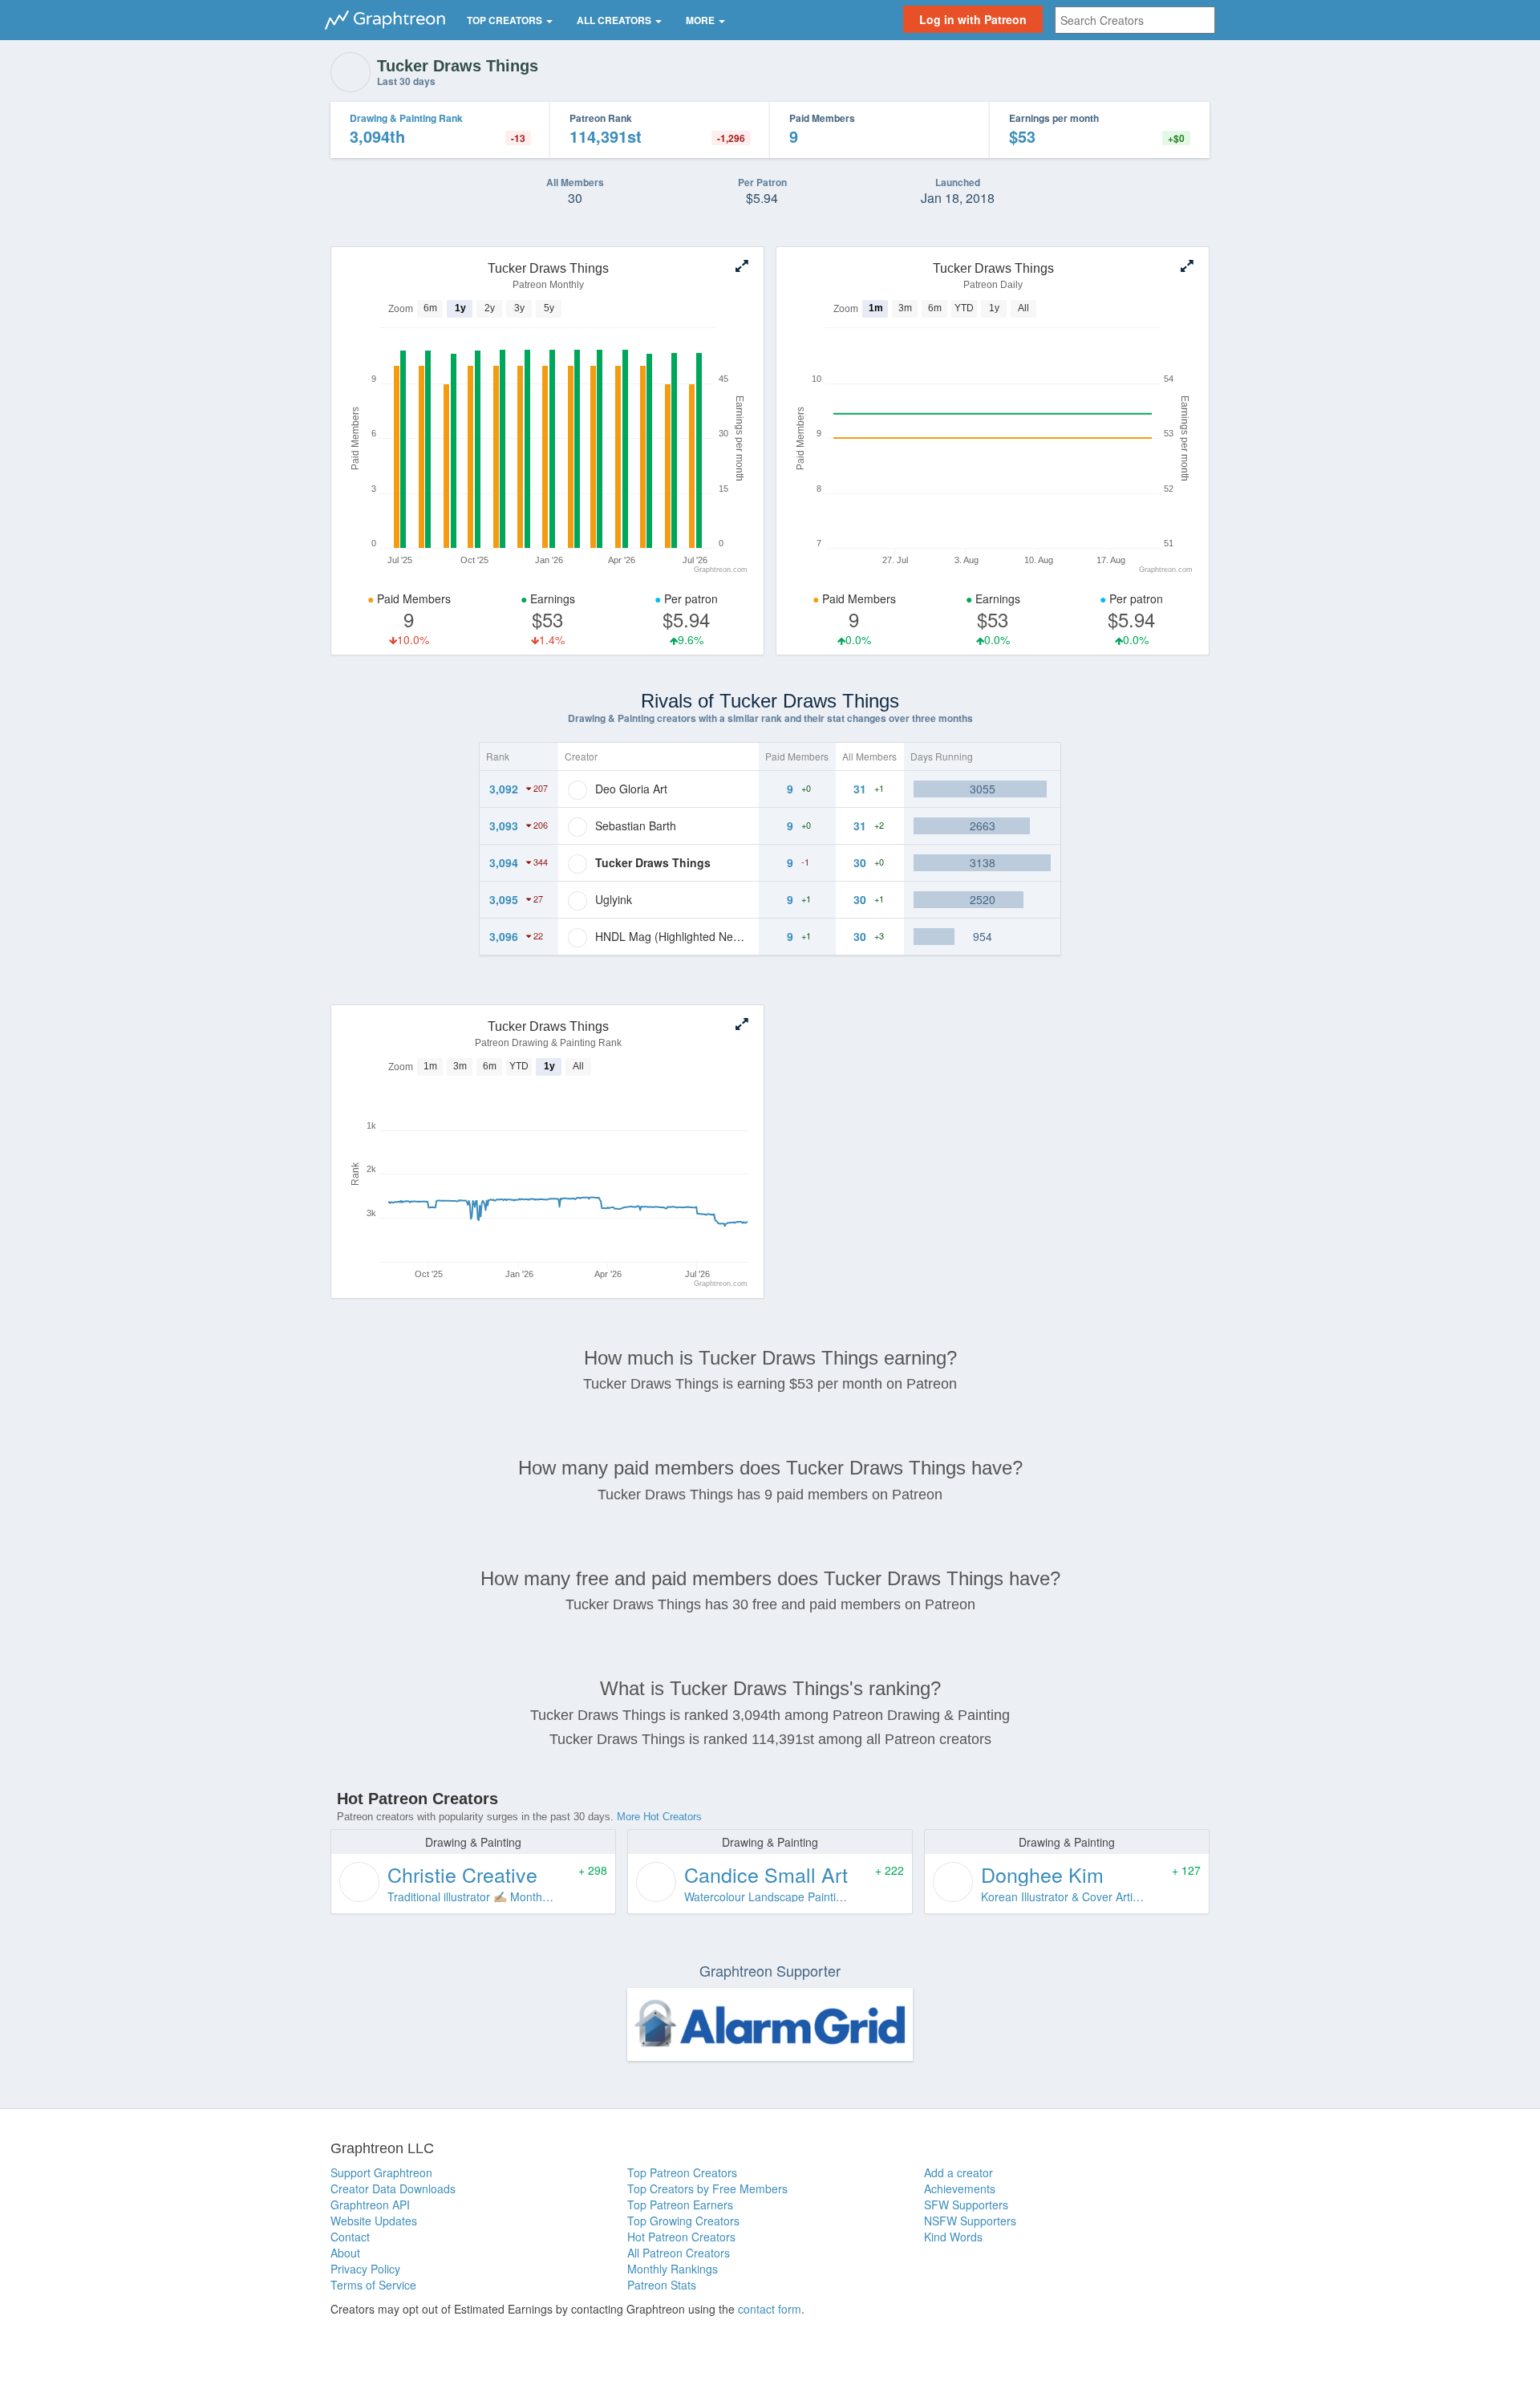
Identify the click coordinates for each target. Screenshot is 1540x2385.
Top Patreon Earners (680, 2205)
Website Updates (374, 2221)
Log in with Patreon (973, 19)
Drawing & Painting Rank (406, 118)
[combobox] (1135, 20)
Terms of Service (373, 2285)
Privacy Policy (365, 2269)
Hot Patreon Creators (681, 2237)
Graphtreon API (370, 2205)
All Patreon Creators (679, 2253)
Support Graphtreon (381, 2172)
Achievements (960, 2188)
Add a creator (958, 2172)
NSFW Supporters (970, 2221)
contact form (770, 2309)
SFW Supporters (966, 2205)
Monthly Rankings (673, 2269)
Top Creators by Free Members (707, 2188)
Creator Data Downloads (393, 2188)
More (701, 20)
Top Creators (506, 20)
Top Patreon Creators (682, 2172)
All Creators (615, 20)
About (345, 2253)
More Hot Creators (659, 1817)
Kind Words (953, 2237)
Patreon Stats (662, 2285)
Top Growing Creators (683, 2221)
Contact (350, 2237)
